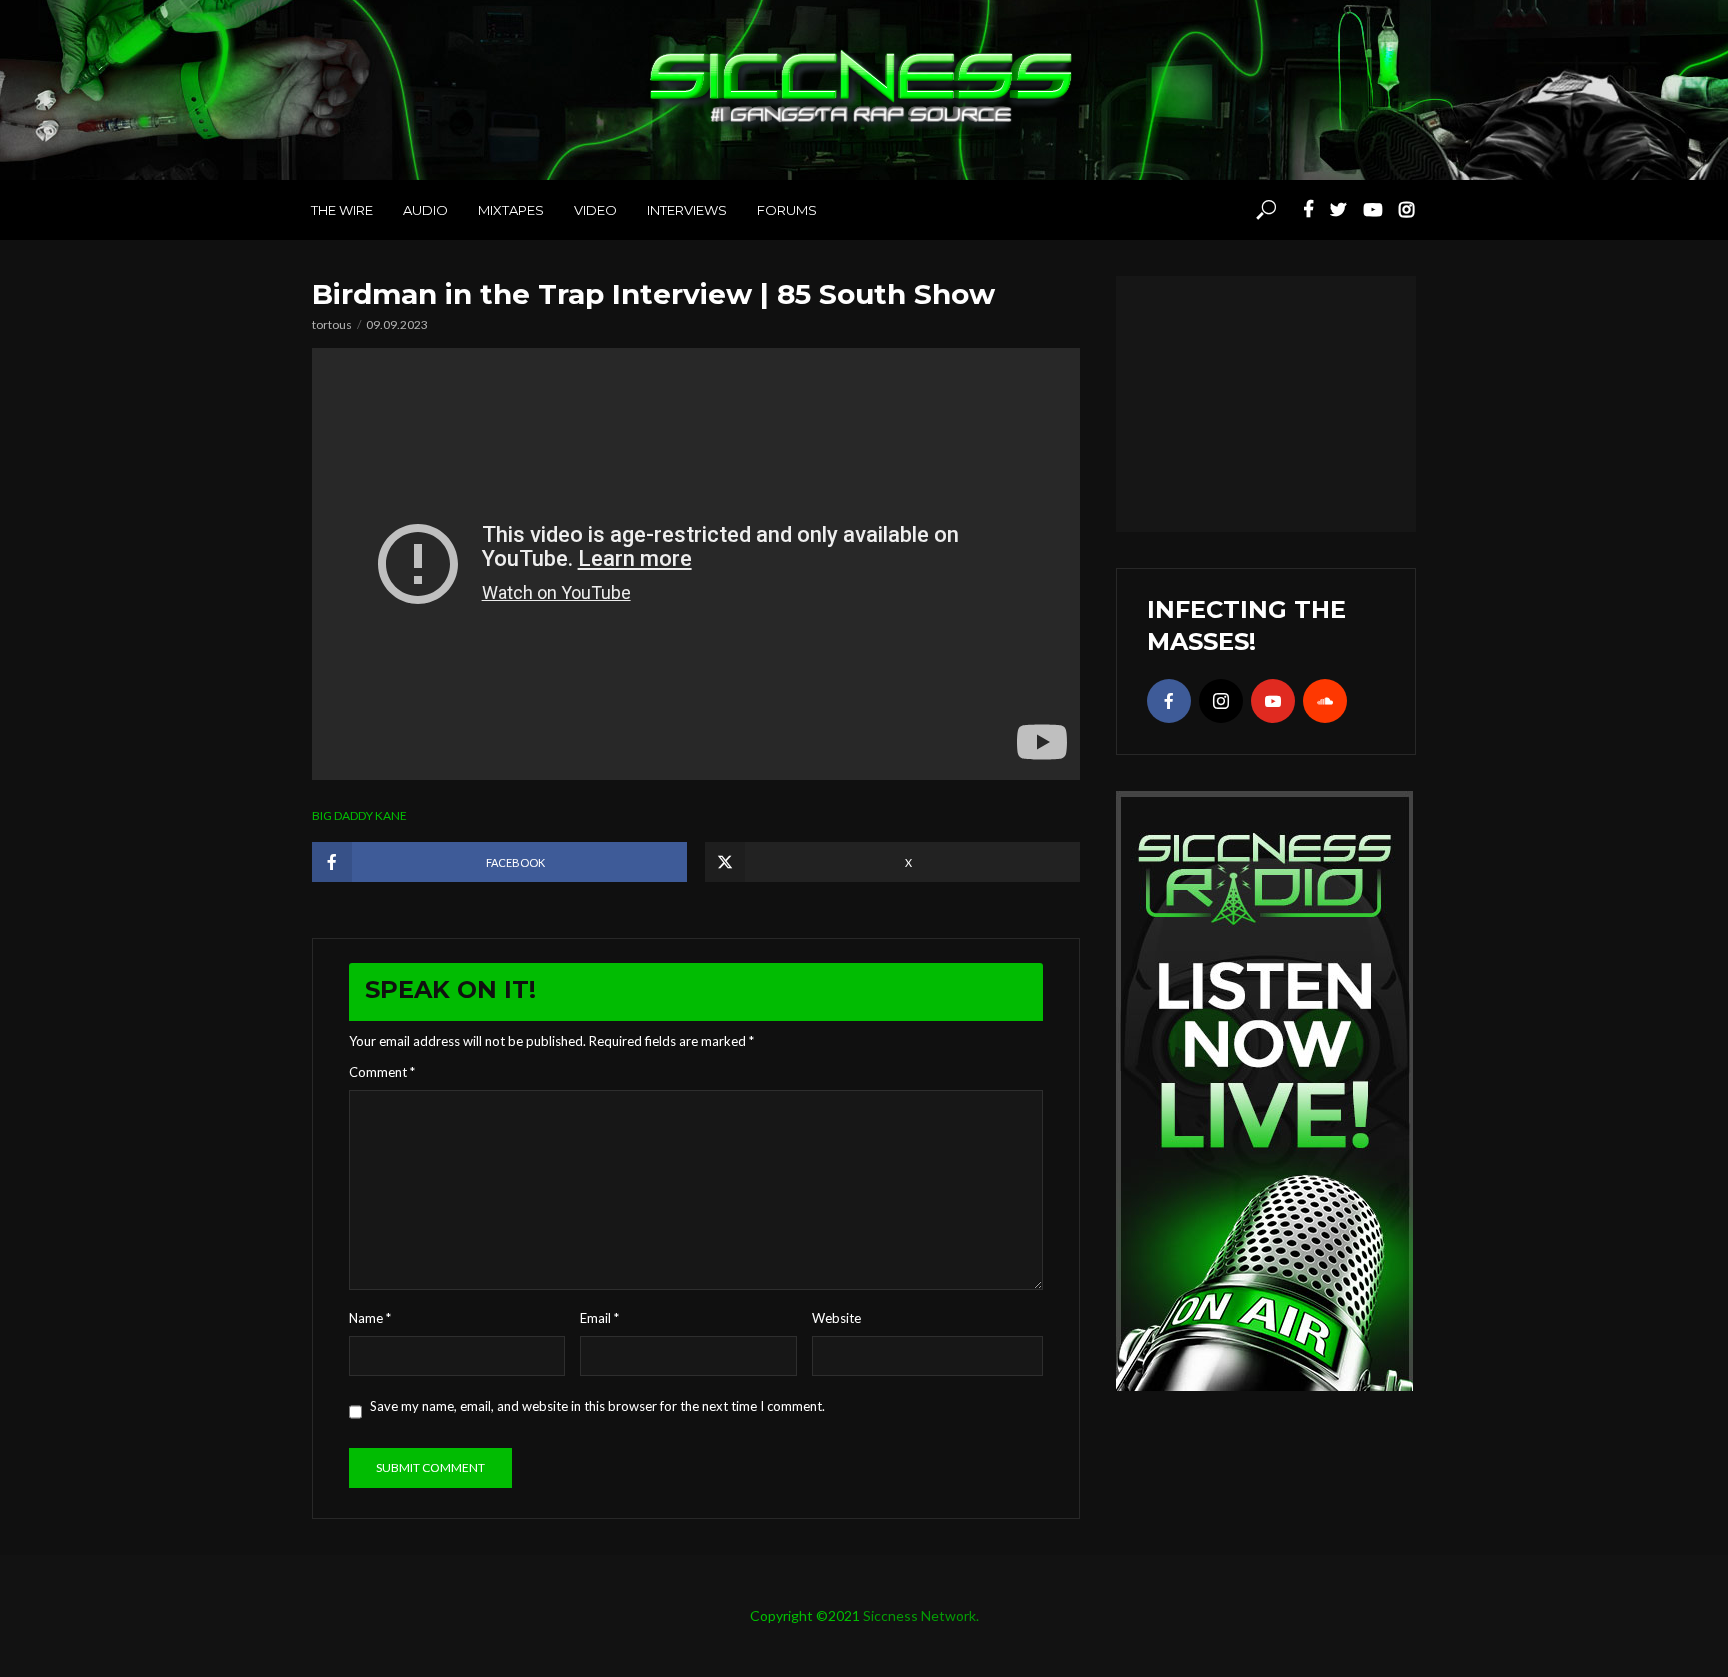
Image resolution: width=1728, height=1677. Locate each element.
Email (599, 1318)
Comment (382, 1072)
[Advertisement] (1266, 401)
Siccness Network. (921, 1615)
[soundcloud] (1325, 701)
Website (836, 1318)
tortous (332, 324)
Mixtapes (511, 210)
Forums (787, 210)
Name (370, 1318)
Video (595, 210)
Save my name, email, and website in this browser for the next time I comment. (597, 1406)
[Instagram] (1221, 701)
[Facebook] (1169, 701)
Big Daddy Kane (359, 815)
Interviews (687, 210)
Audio (425, 210)
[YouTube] (1273, 701)
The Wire (342, 210)
